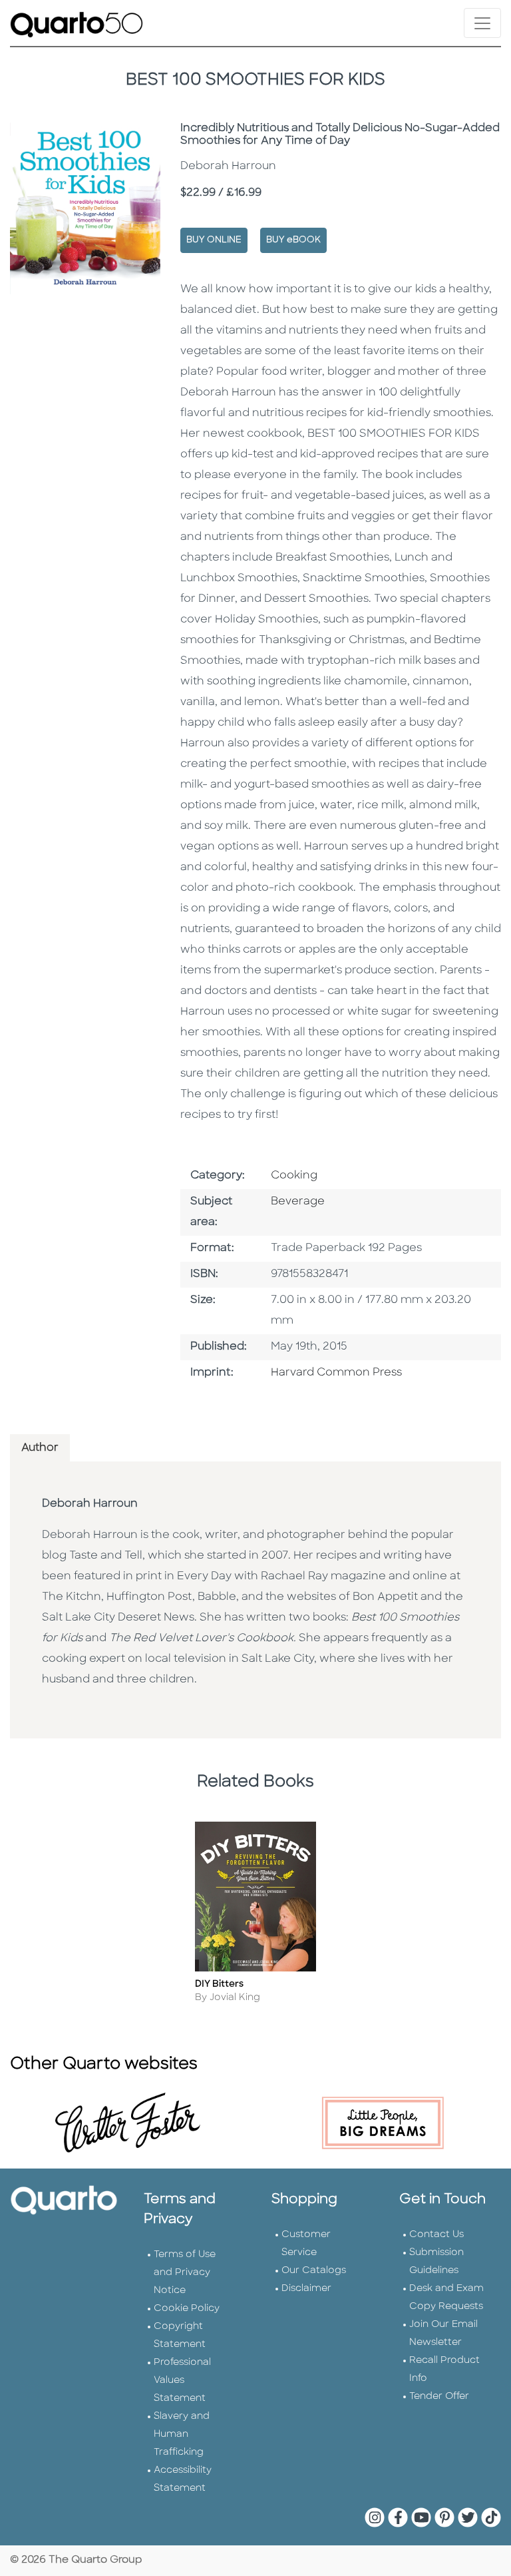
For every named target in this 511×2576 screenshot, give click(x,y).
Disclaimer (306, 2289)
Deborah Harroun (90, 1504)
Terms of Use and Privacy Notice (185, 2273)
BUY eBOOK (293, 240)
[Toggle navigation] (482, 23)
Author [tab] (40, 1448)
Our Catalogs (314, 2271)
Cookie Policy (187, 2309)
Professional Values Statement (182, 2381)
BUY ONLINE (214, 240)
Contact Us (436, 2235)
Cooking (294, 1176)
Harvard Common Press (336, 1373)
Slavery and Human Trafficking (182, 2435)
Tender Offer (439, 2397)
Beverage (298, 1202)
